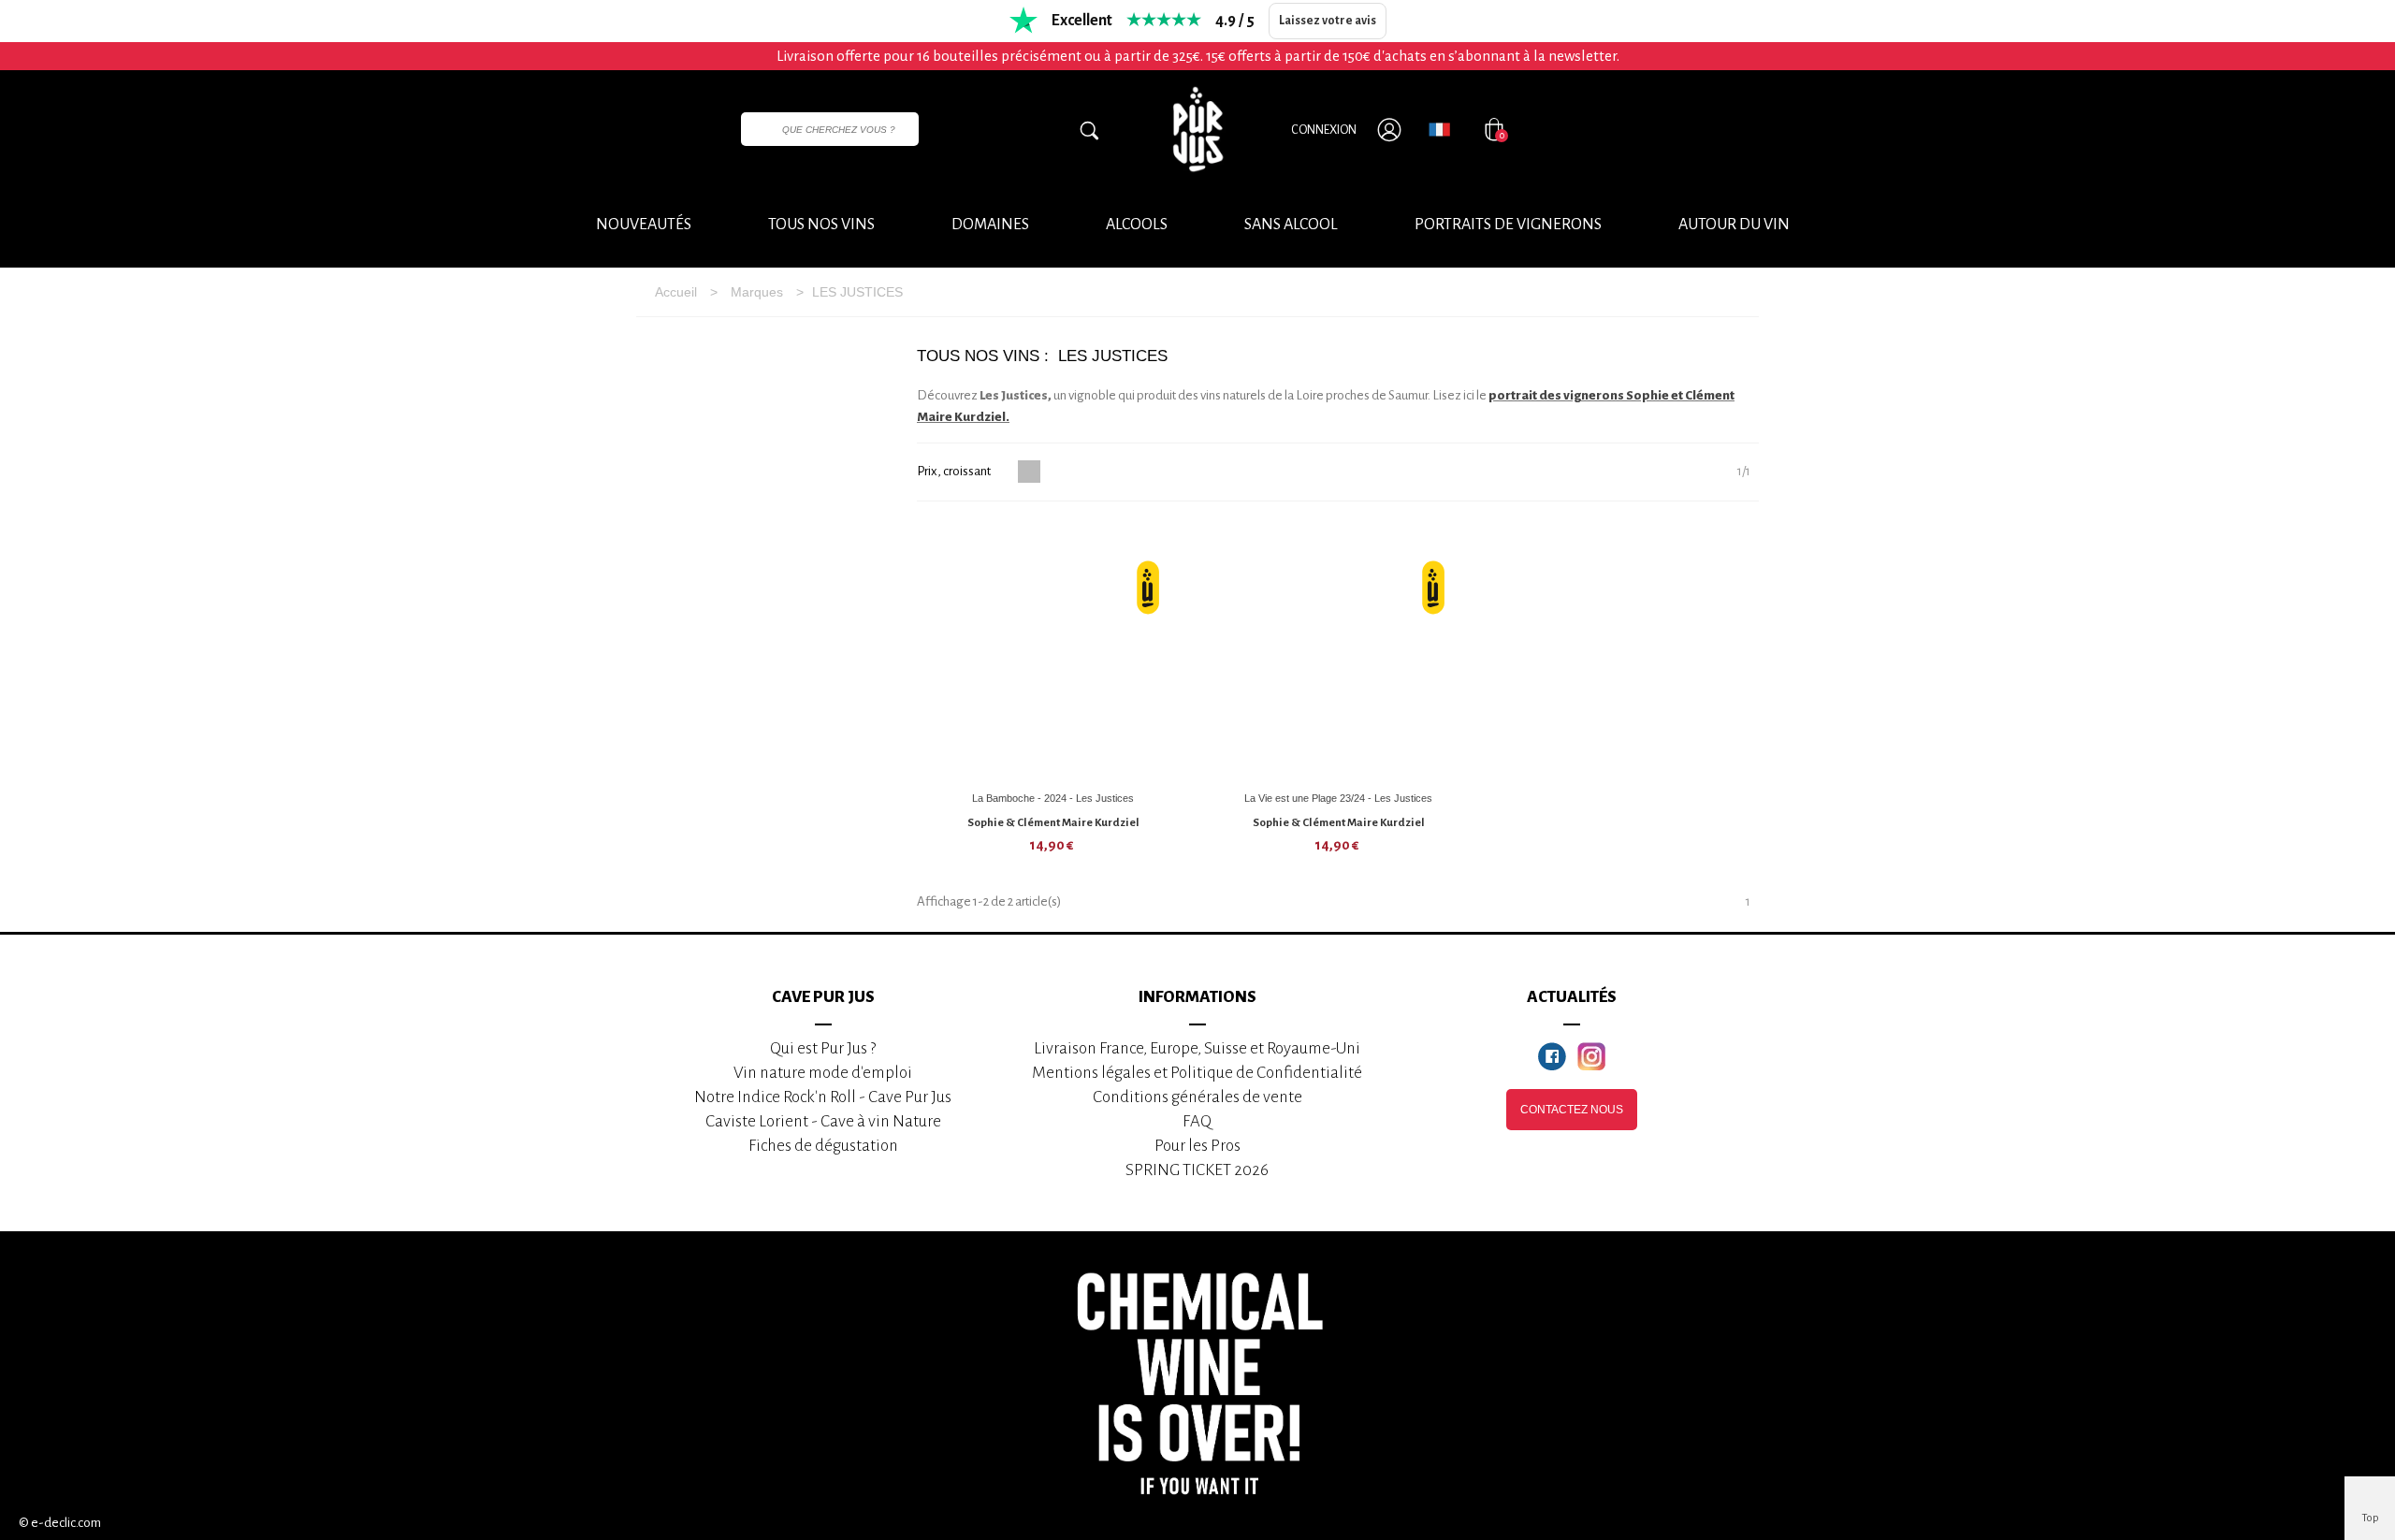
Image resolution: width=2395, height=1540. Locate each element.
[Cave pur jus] (1197, 129)
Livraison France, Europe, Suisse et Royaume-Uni (1197, 1048)
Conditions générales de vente (1197, 1097)
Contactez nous (1572, 1110)
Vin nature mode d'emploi (823, 1073)
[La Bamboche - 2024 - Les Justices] (1053, 651)
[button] (1734, 225)
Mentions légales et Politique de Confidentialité (1197, 1073)
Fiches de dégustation (823, 1146)
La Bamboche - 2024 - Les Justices (1053, 798)
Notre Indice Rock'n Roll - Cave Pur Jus (823, 1097)
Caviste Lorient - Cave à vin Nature (823, 1121)
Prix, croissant (955, 471)
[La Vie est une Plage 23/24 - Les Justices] (1339, 651)
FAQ (1197, 1121)
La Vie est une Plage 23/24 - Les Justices (1338, 798)
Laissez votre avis (1328, 21)
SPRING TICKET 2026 (1197, 1170)
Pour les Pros (1197, 1146)
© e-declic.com (60, 1523)
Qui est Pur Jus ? (823, 1048)
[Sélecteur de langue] (1439, 129)
